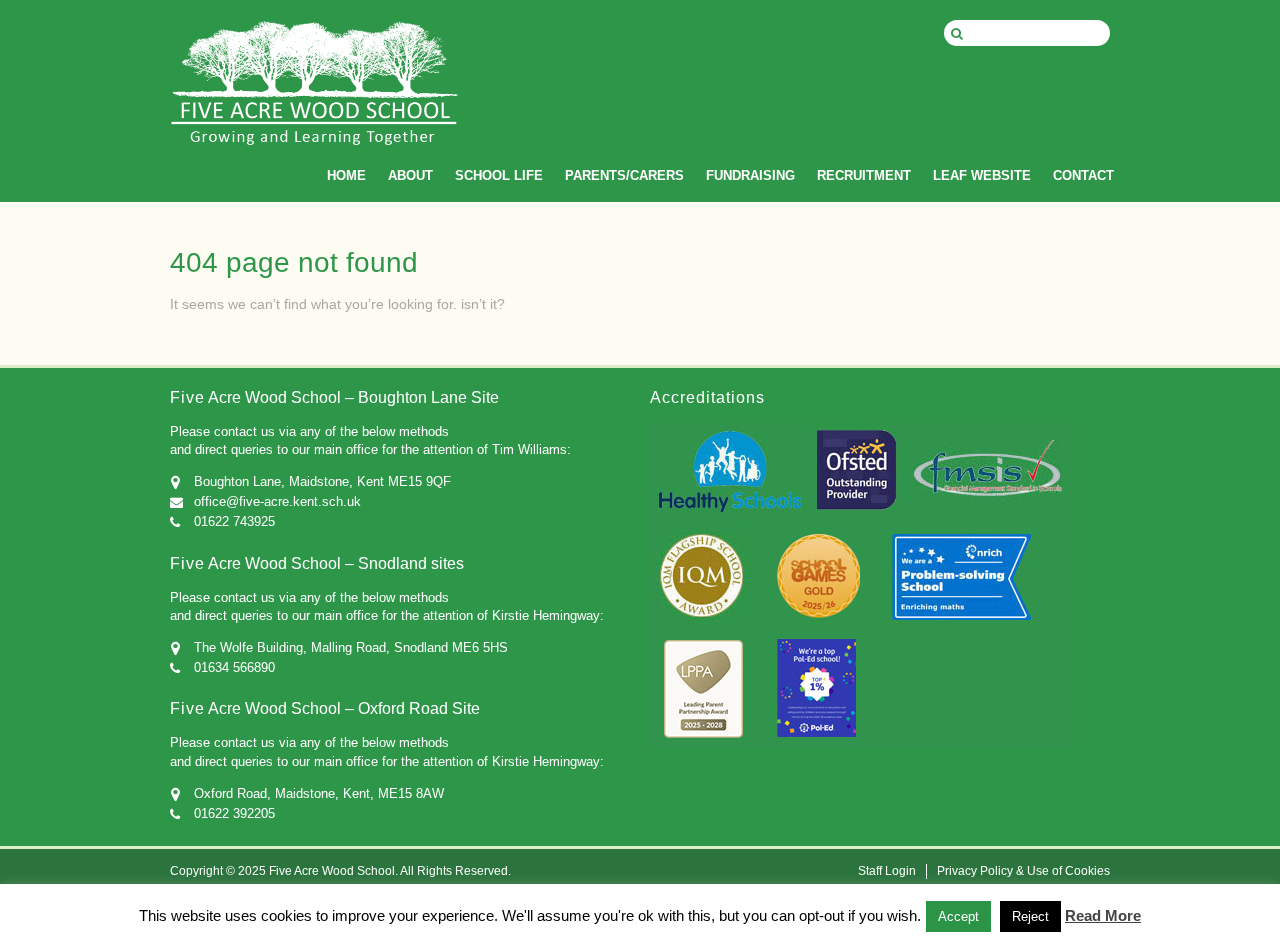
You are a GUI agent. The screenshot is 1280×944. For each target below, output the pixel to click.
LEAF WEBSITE (982, 175)
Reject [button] (1030, 916)
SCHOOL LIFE (499, 175)
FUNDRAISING (750, 175)
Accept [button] (958, 916)
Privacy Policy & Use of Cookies (1023, 871)
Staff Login (887, 871)
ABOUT (410, 175)
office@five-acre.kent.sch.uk (277, 501)
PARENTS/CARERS (624, 175)
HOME (346, 175)
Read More (1103, 915)
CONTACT (1083, 175)
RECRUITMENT (864, 175)
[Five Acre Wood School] (315, 100)
